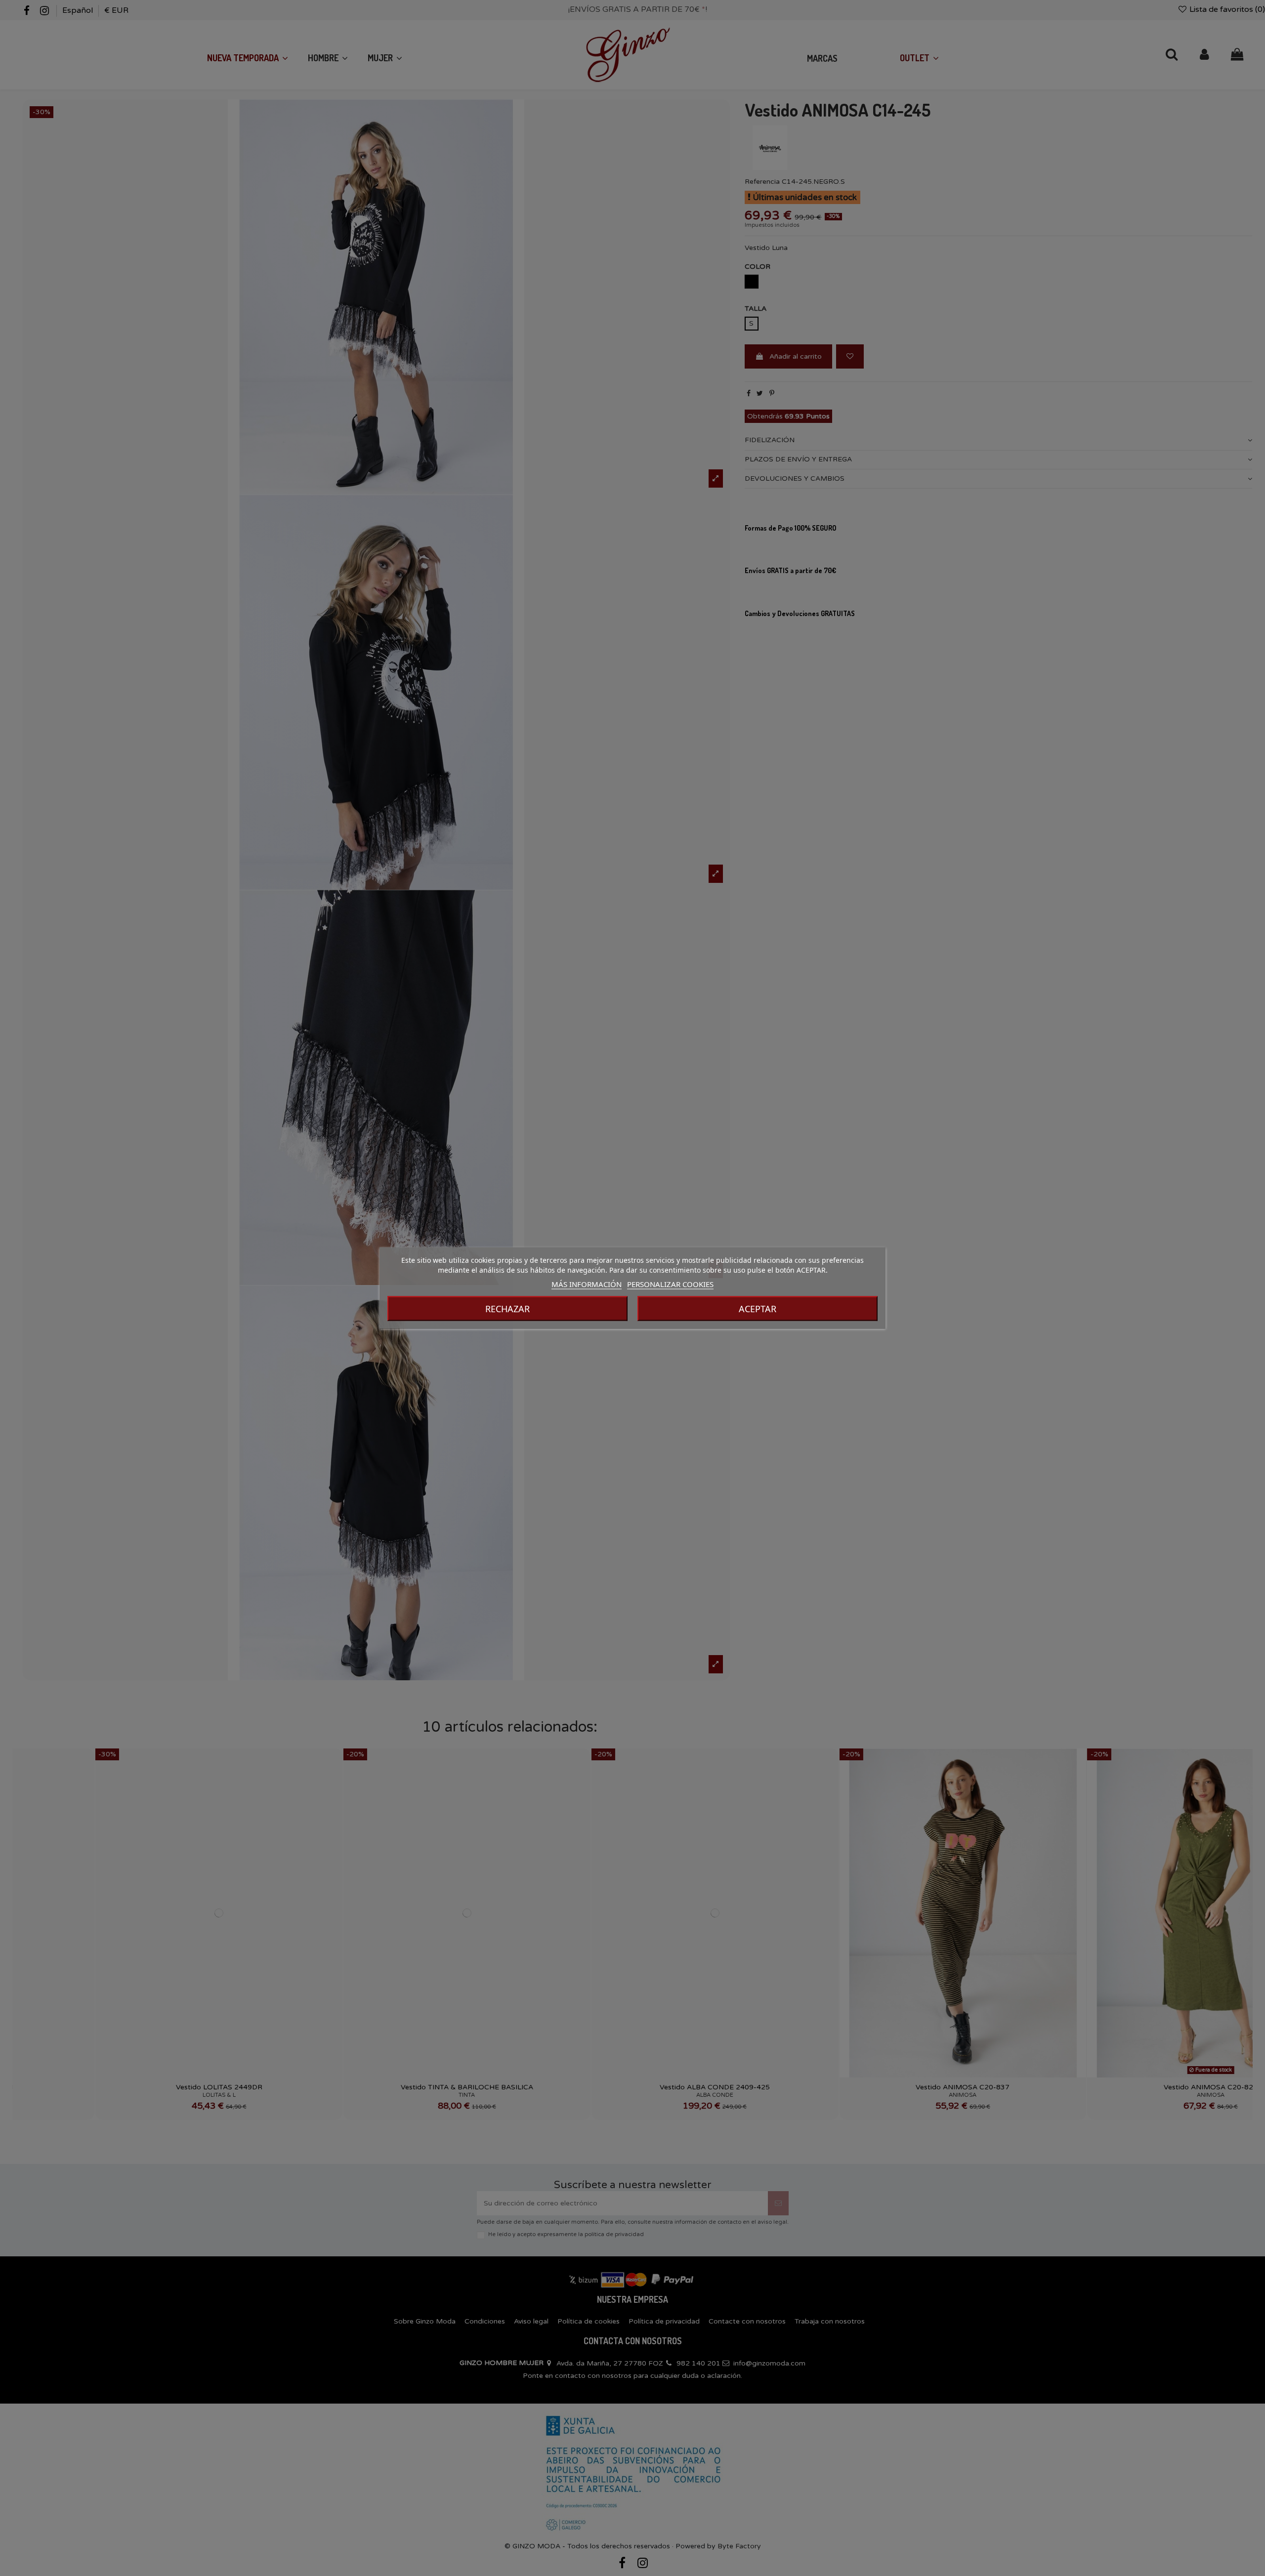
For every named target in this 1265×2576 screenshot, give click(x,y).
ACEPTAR (758, 1309)
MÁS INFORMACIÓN (587, 1284)
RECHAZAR (507, 1309)
